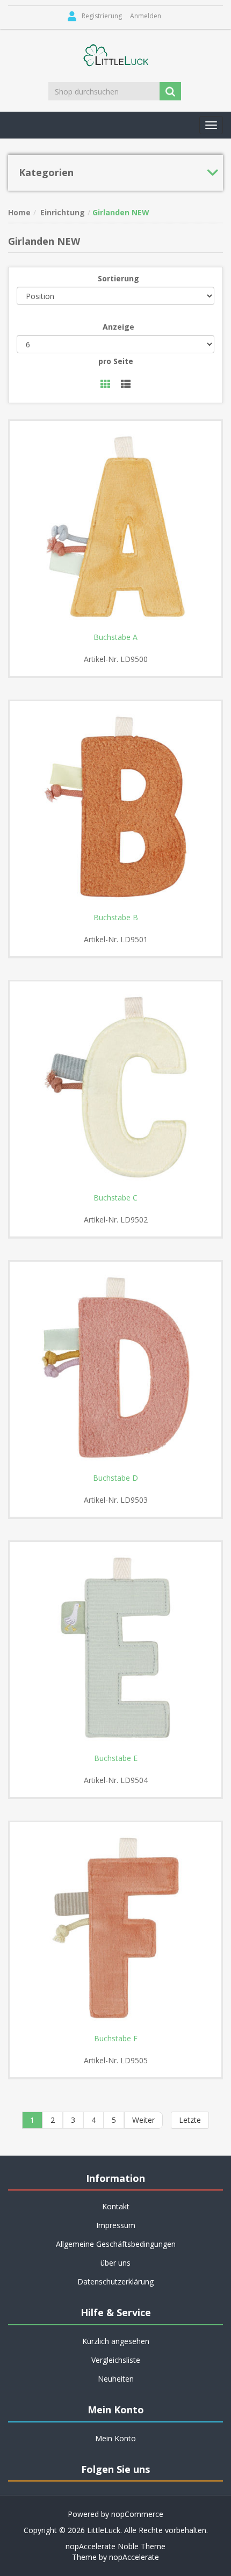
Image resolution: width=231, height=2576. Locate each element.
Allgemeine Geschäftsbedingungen (116, 2244)
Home (19, 212)
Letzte (190, 2120)
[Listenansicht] (126, 385)
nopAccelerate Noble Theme (115, 2546)
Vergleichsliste (116, 2360)
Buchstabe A (115, 637)
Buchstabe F (116, 2039)
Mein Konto (115, 2438)
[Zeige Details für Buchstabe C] (115, 1087)
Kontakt (116, 2206)
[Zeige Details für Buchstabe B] (115, 807)
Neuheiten (116, 2379)
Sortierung (118, 278)
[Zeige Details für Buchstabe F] (115, 1928)
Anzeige (118, 327)
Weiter (143, 2120)
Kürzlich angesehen (116, 2341)
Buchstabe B (116, 918)
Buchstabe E (116, 1758)
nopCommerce (137, 2514)
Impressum (116, 2225)
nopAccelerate (134, 2557)
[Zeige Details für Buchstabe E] (115, 1648)
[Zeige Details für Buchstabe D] (115, 1367)
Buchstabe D (115, 1478)
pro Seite (116, 361)
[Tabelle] (105, 385)
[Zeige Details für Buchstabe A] (115, 527)
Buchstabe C (115, 1198)
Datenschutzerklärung (115, 2282)
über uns (115, 2263)
